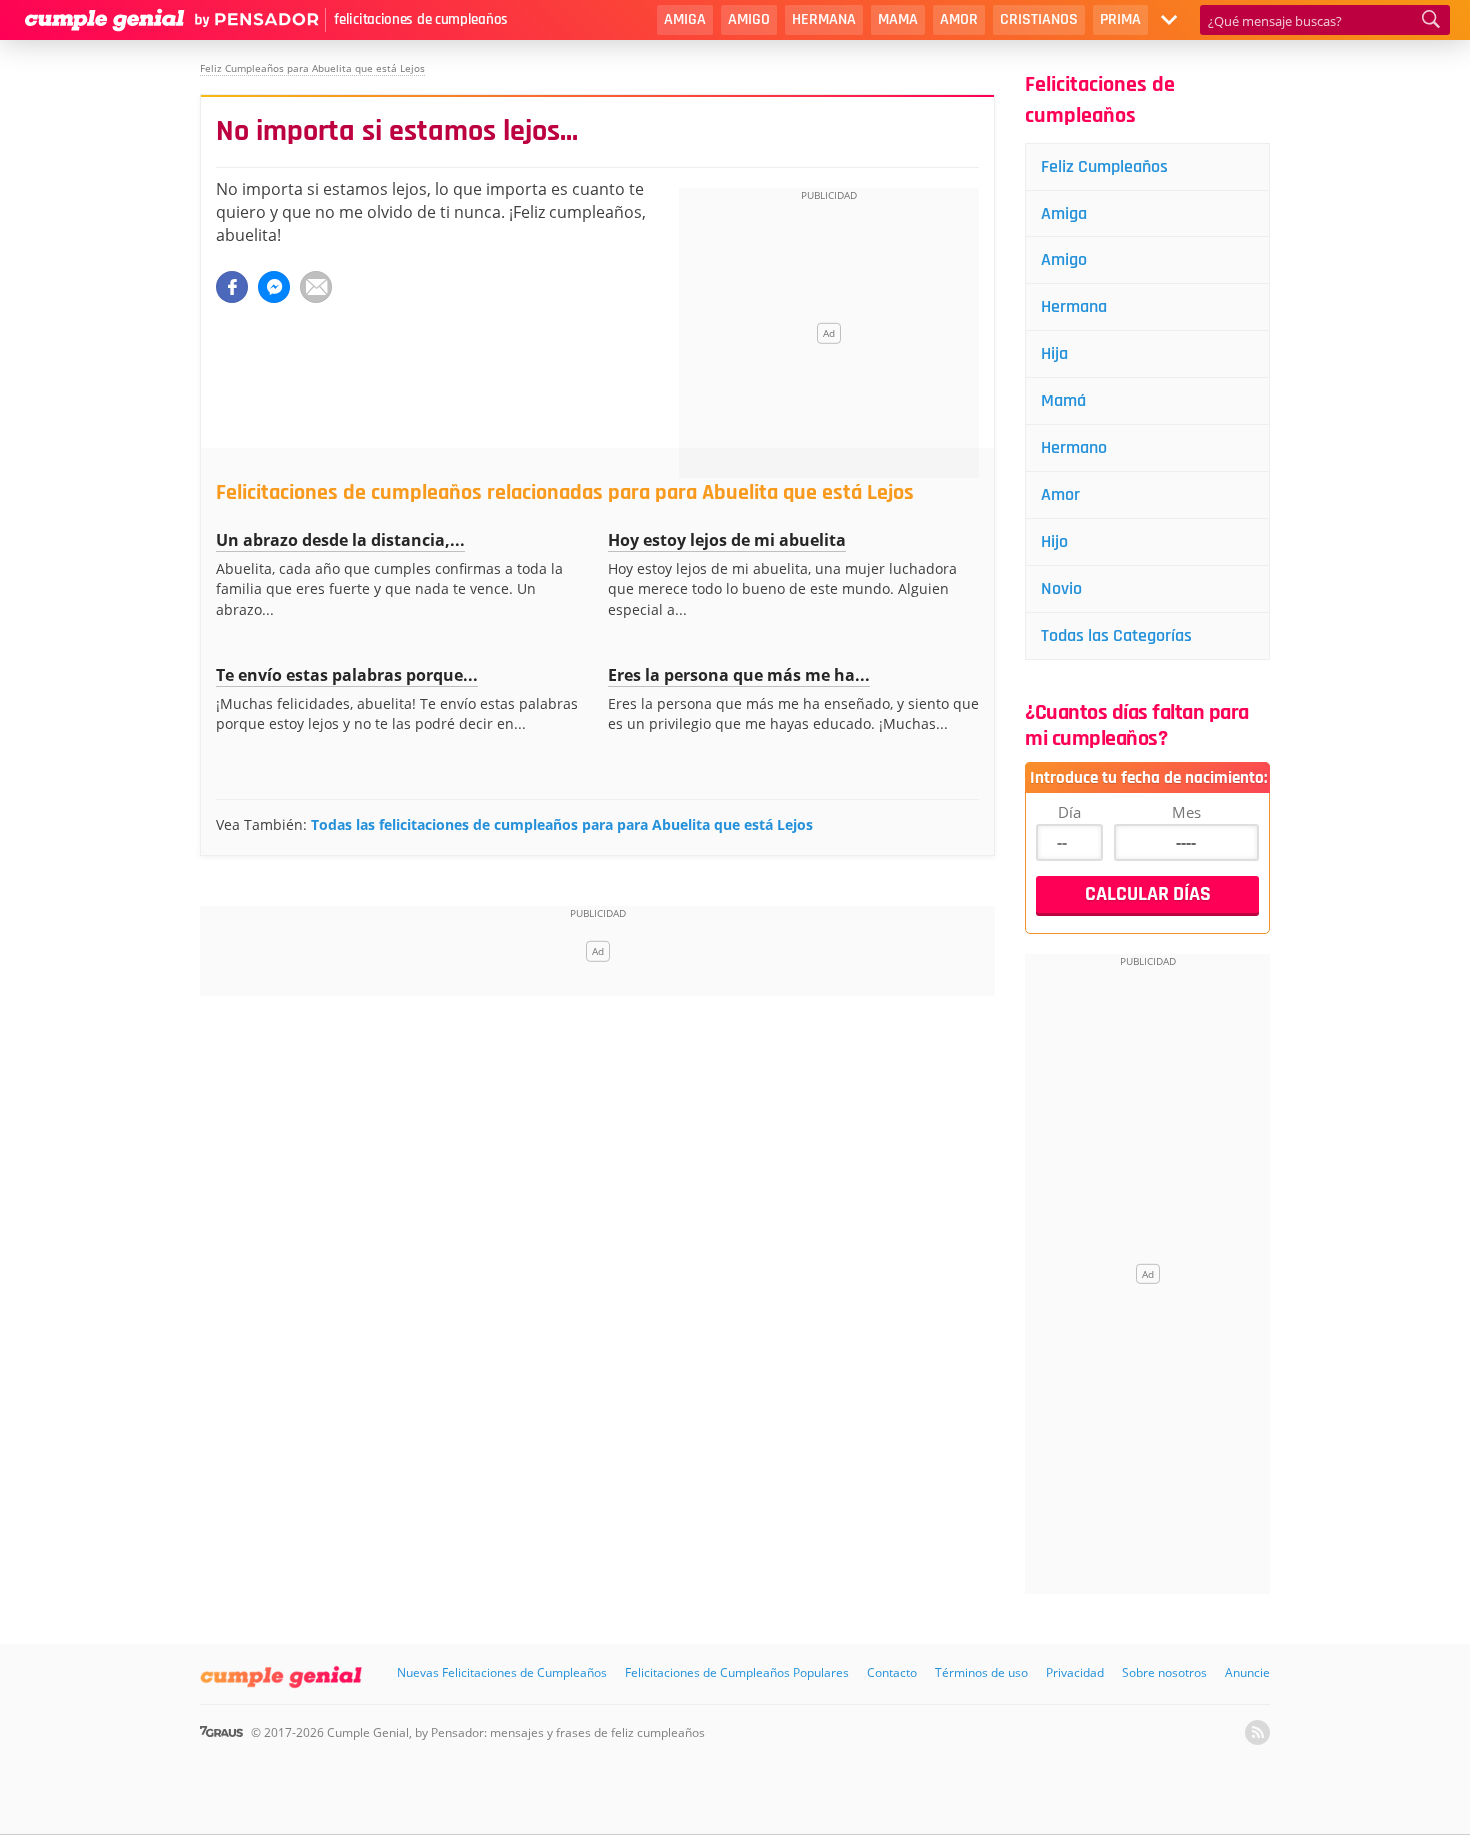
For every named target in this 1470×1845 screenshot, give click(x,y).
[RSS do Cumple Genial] (1257, 1732)
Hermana (824, 19)
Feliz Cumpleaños (1104, 166)
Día (1069, 812)
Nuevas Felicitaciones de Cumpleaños (502, 1672)
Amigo (749, 19)
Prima (1120, 19)
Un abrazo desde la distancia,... (340, 540)
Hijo (1054, 541)
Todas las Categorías (1116, 635)
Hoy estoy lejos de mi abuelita (727, 540)
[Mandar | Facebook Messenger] (274, 287)
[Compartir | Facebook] (232, 287)
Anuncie (1247, 1672)
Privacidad (1075, 1672)
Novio (1061, 588)
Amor (959, 19)
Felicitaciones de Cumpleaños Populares (737, 1672)
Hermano (1074, 447)
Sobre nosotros (1164, 1672)
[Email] (316, 287)
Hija (1054, 353)
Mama (898, 19)
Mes (1186, 812)
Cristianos (1039, 19)
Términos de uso (981, 1672)
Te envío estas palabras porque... (347, 675)
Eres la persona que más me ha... (739, 675)
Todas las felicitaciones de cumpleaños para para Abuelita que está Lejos (562, 824)
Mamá (1063, 400)
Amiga (685, 19)
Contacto (892, 1672)
